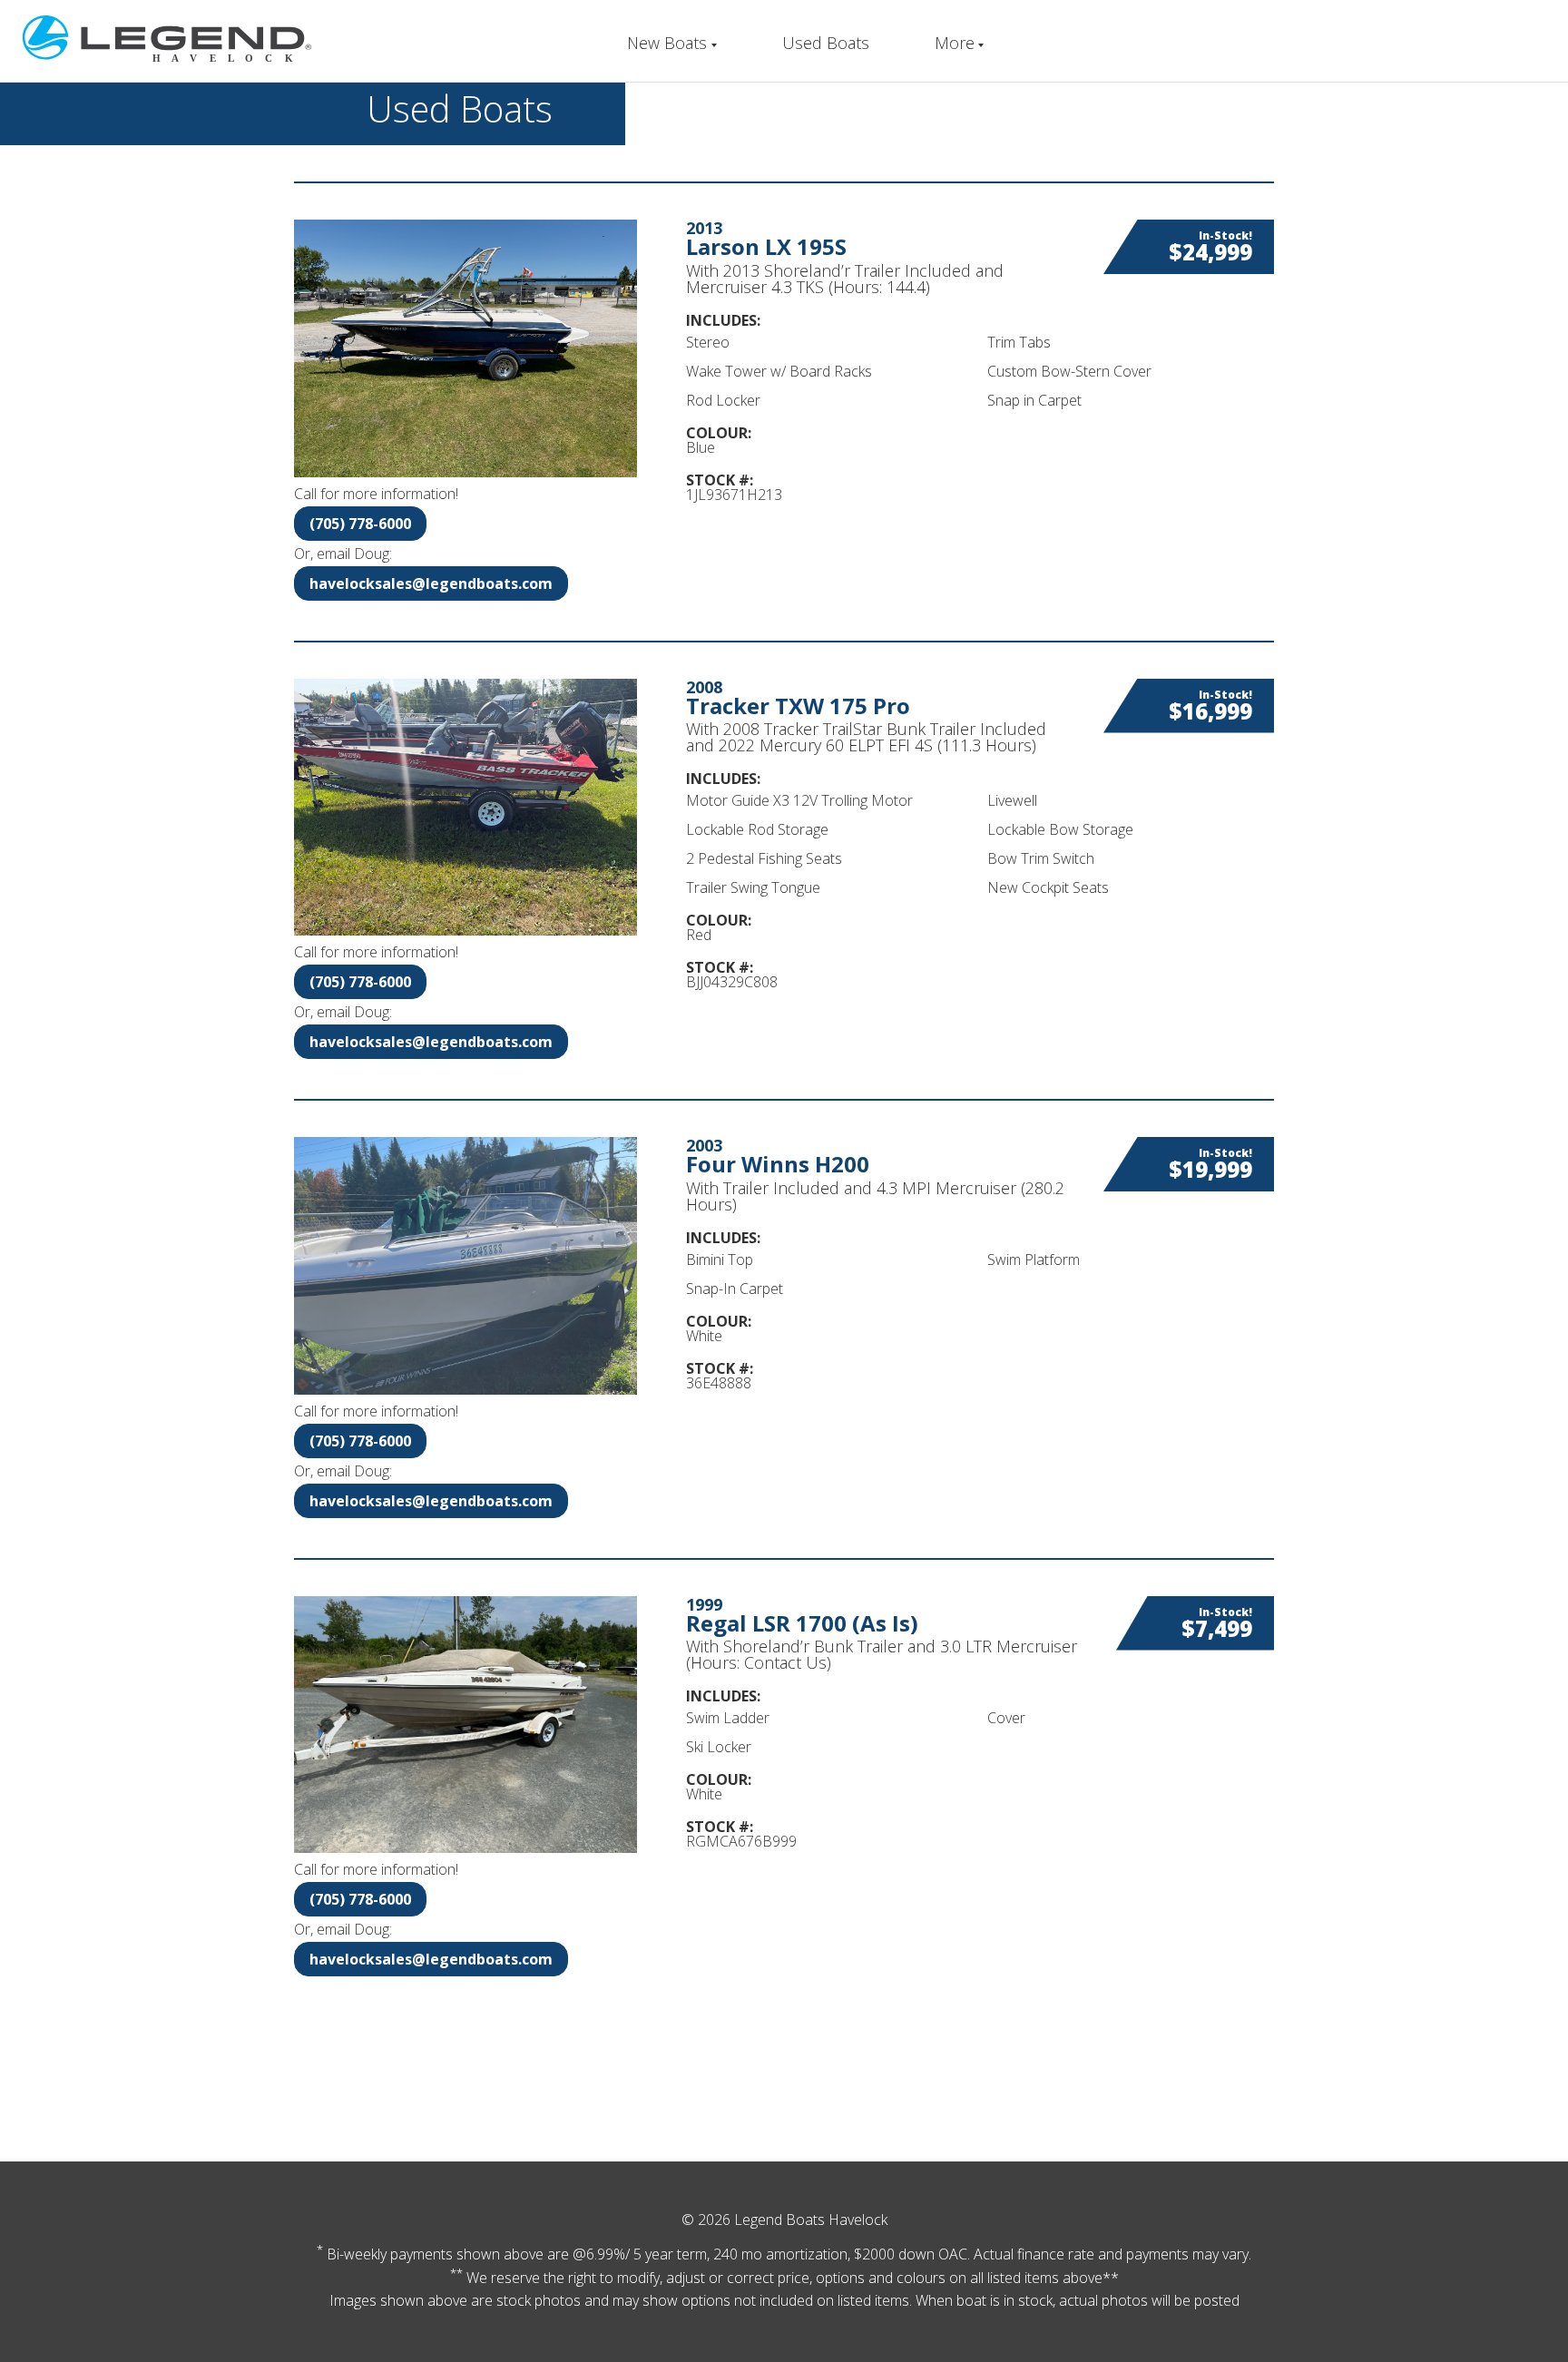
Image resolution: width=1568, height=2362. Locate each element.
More (955, 43)
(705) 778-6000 (360, 524)
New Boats (667, 43)
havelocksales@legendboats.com (431, 583)
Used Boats (826, 43)
